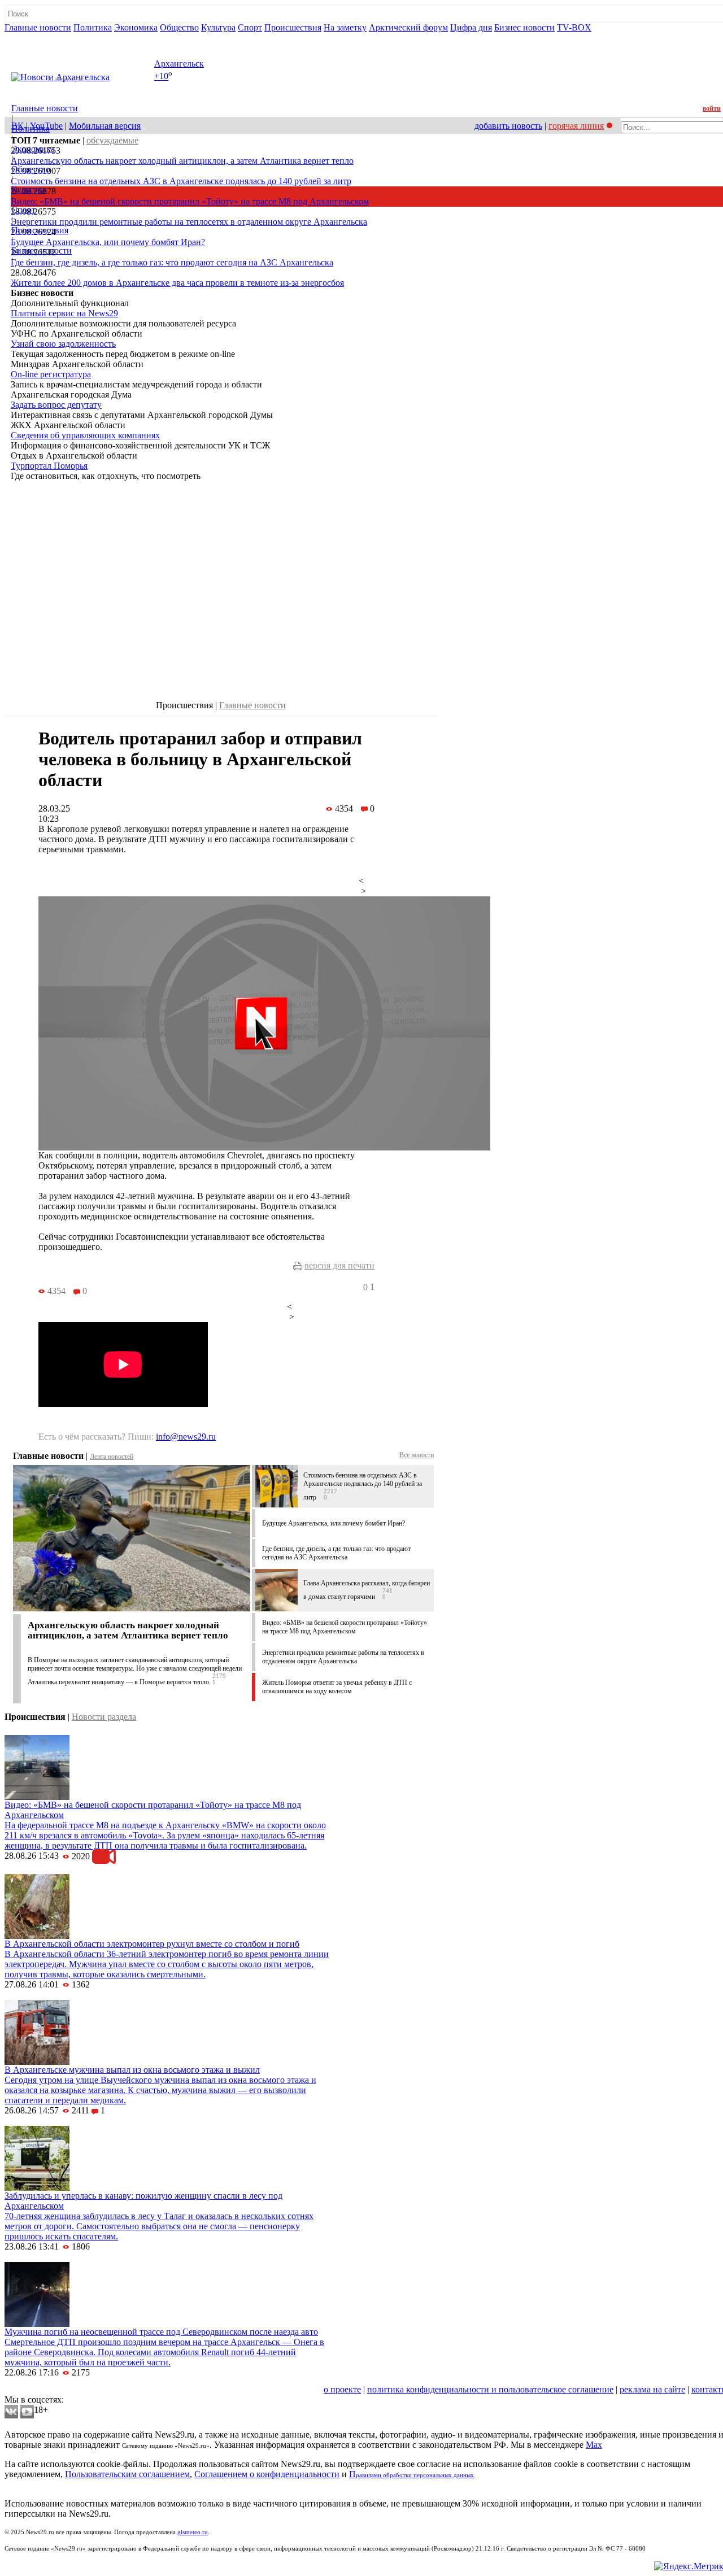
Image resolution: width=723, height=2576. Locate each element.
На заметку (345, 27)
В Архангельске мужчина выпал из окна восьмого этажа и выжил (132, 2070)
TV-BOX (574, 27)
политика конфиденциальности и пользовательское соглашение (490, 2389)
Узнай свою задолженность (63, 344)
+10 (161, 77)
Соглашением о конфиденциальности (267, 2474)
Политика (93, 27)
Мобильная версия (105, 126)
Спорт (250, 27)
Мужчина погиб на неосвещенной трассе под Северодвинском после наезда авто (161, 2332)
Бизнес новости (524, 27)
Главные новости (38, 27)
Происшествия (293, 27)
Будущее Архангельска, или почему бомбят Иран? (108, 242)
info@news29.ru (186, 1437)
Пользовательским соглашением (127, 2474)
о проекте (342, 2389)
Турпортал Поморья (49, 466)
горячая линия (576, 126)
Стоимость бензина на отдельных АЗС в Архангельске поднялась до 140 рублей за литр (181, 181)
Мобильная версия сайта (56, 2389)
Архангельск (179, 64)
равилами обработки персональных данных (415, 2475)
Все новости (417, 1455)
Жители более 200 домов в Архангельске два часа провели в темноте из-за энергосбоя (177, 283)
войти (712, 108)
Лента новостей (112, 1457)
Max (594, 2445)
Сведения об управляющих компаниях (85, 435)
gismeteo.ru (193, 2532)
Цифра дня (471, 27)
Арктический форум (408, 27)
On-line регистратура (51, 374)
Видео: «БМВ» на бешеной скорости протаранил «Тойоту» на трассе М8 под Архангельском (190, 201)
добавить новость (508, 126)
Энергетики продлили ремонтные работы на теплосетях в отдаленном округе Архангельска (189, 222)
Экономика (136, 27)
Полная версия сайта (48, 38)
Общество (179, 27)
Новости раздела (104, 1717)
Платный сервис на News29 (64, 313)
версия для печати (339, 1265)
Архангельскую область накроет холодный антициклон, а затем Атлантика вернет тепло (182, 161)
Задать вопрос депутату (56, 405)
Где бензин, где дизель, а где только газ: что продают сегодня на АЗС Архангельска (172, 262)
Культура (218, 27)
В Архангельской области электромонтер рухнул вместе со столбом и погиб (152, 1944)
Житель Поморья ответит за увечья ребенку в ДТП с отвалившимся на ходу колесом (337, 1687)
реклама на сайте (652, 2389)
